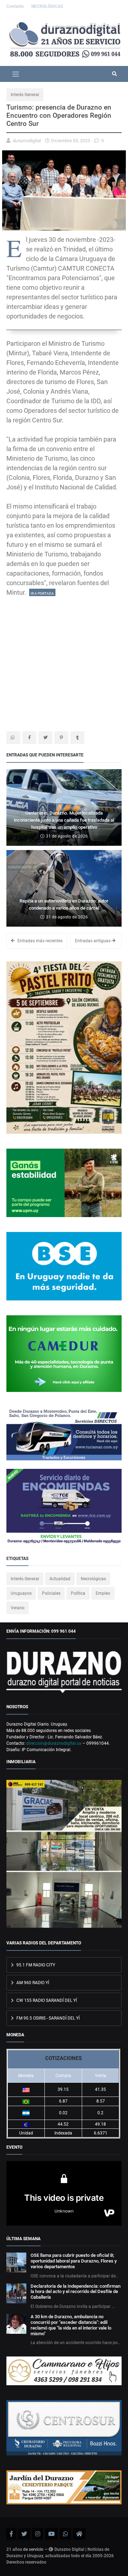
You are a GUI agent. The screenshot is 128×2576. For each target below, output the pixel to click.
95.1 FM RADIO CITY (35, 1965)
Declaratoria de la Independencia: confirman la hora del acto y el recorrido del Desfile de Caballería (76, 2292)
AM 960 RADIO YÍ (32, 1983)
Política (78, 1593)
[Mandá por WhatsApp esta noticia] (13, 738)
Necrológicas (93, 1579)
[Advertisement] (64, 661)
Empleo (103, 1593)
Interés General (25, 95)
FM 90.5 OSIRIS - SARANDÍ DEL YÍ (47, 2018)
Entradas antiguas (93, 941)
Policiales (51, 1593)
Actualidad (60, 1579)
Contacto (16, 6)
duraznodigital (27, 141)
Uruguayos (21, 1593)
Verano (18, 1608)
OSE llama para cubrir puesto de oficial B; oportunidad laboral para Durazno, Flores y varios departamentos (74, 2261)
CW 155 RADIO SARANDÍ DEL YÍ (46, 2000)
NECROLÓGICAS (47, 6)
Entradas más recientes (39, 941)
